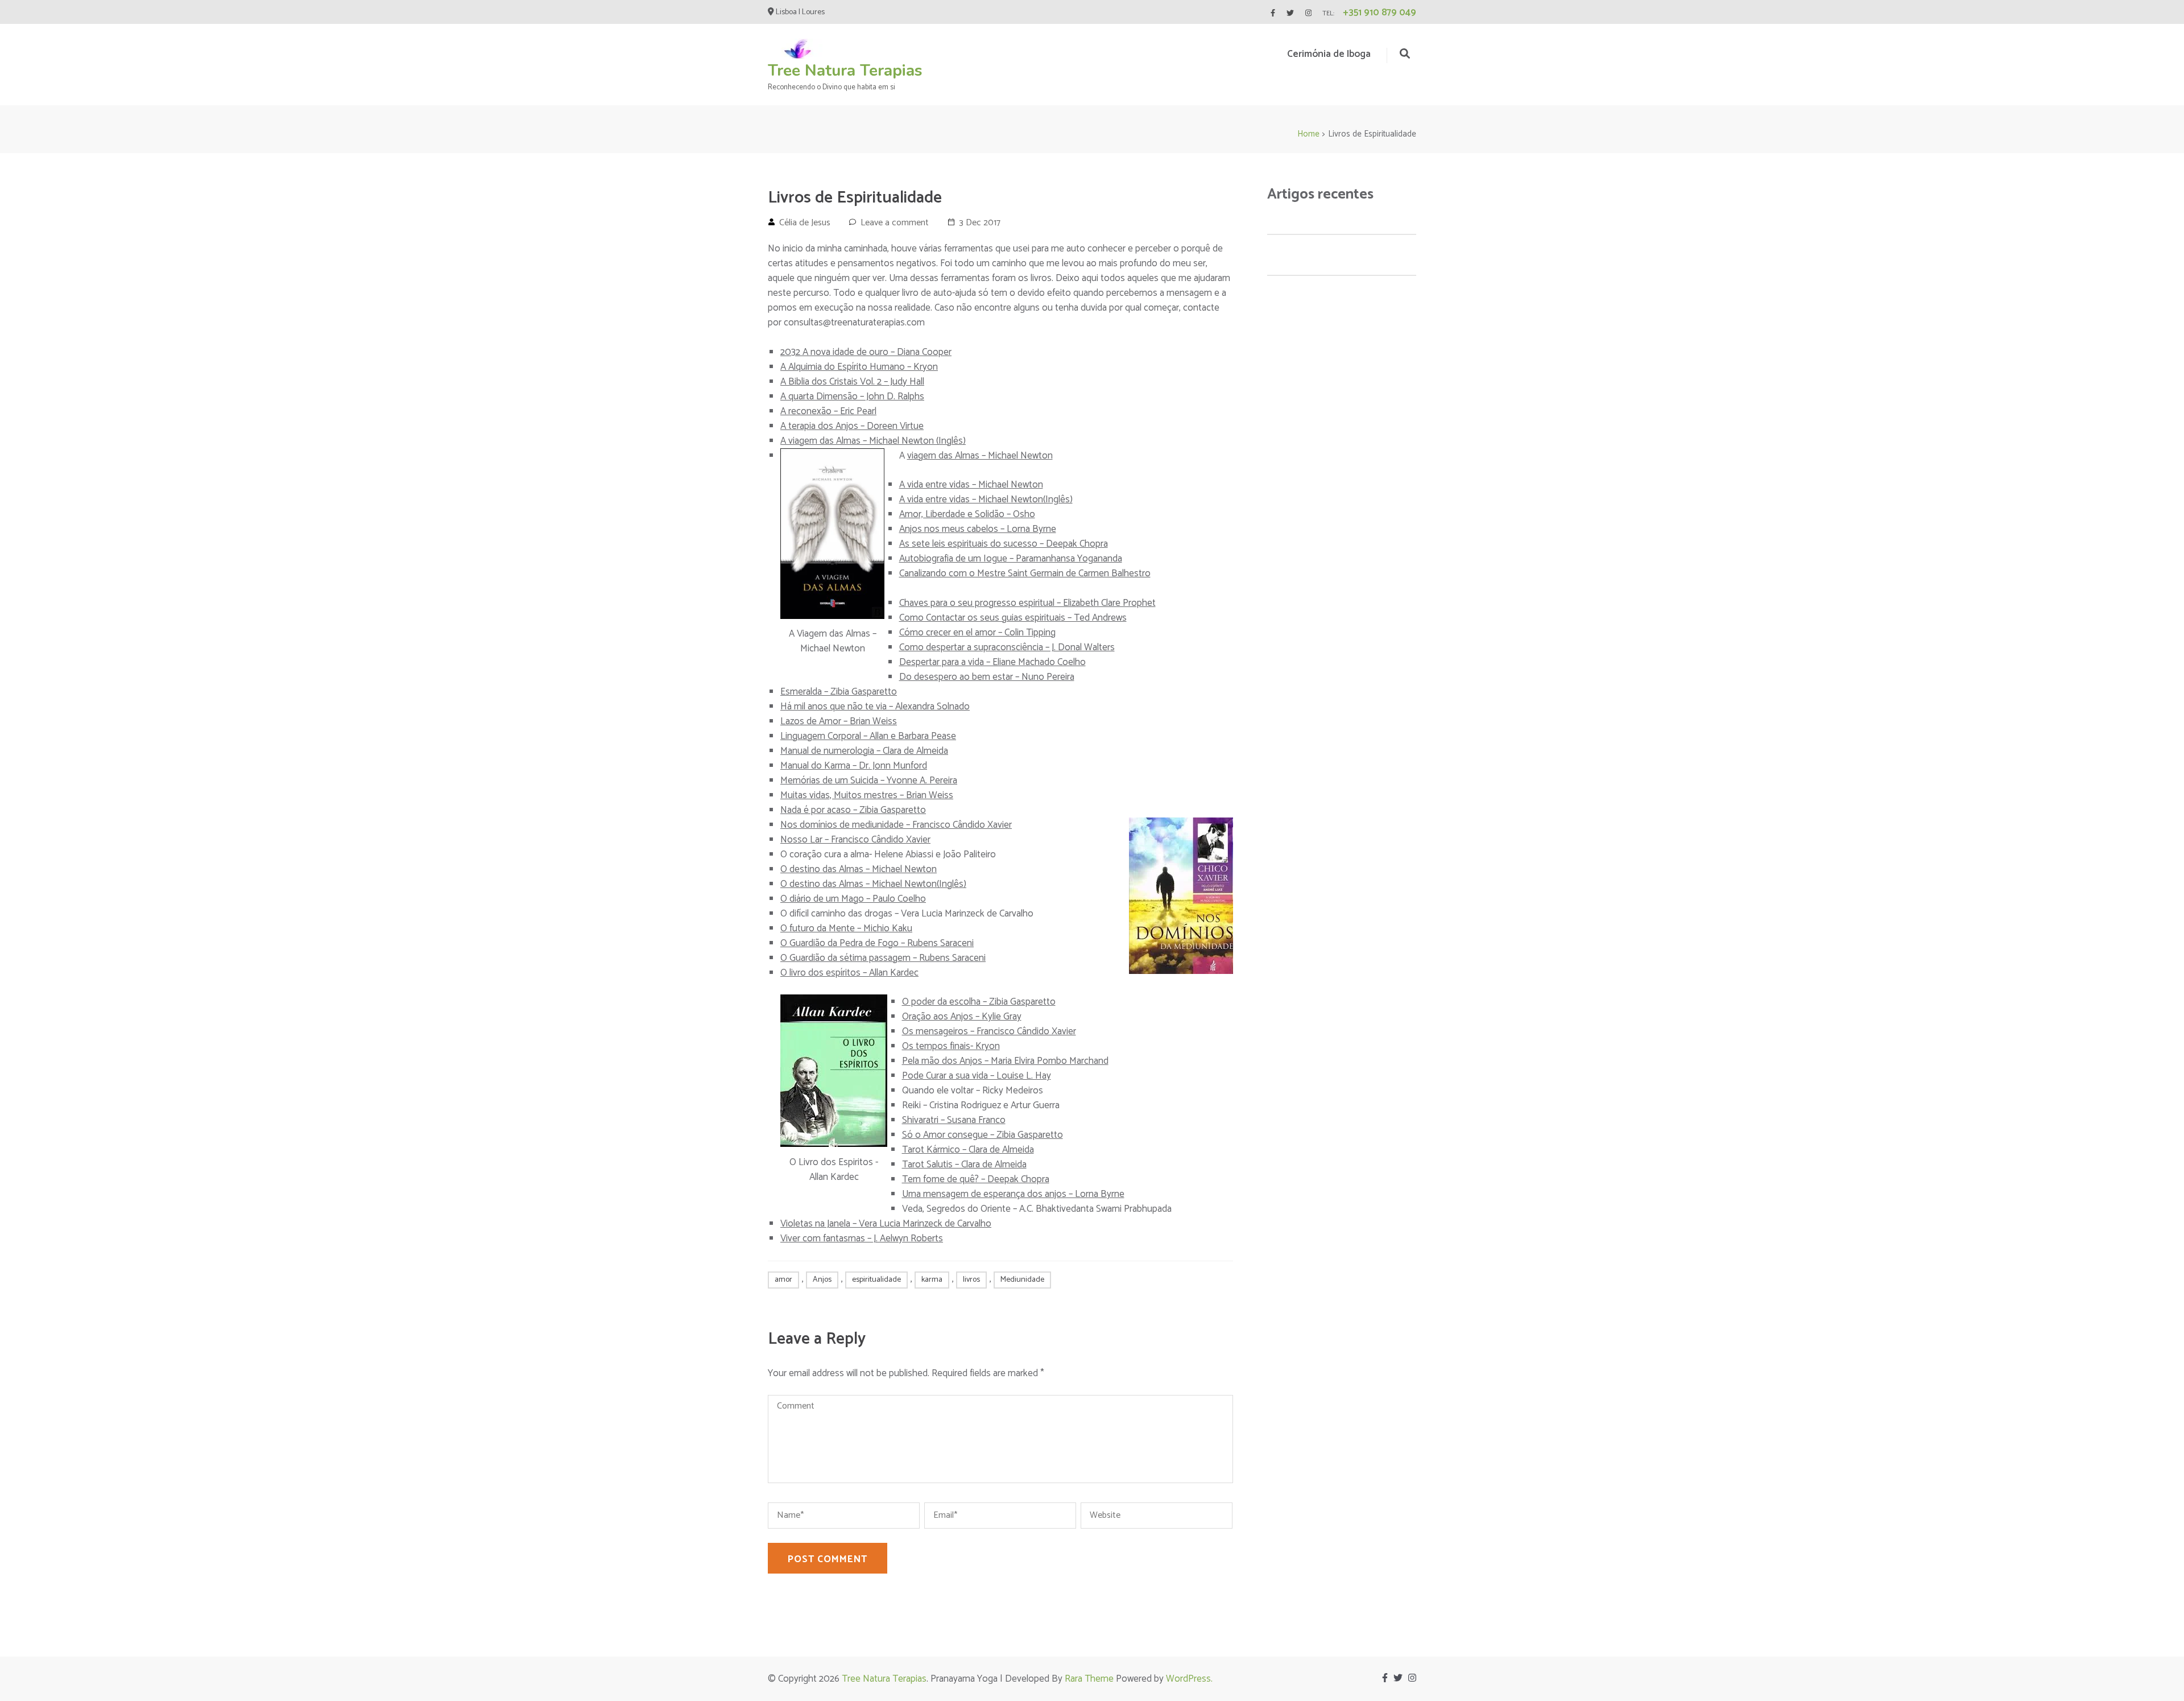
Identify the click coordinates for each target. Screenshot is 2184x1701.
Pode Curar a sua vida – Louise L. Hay (977, 1076)
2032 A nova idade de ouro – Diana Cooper (866, 352)
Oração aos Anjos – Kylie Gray (962, 1017)
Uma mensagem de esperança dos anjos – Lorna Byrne (1013, 1194)
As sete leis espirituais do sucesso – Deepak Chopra (1004, 544)
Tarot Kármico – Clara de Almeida (968, 1150)
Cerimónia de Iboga (1329, 54)
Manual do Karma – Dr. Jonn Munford (854, 766)
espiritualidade (876, 1280)
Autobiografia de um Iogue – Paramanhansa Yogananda (1011, 559)
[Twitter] (1290, 13)
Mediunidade (1022, 1280)
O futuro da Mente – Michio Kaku (846, 928)
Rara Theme (1089, 1679)
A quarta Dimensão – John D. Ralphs (852, 397)
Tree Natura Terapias (845, 71)
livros (971, 1280)
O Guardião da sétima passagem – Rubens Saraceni (883, 958)
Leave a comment (895, 223)
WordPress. (1189, 1679)
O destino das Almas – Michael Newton (859, 869)
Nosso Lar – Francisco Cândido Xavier (855, 840)
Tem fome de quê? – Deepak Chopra (976, 1179)
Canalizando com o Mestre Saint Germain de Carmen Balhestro (1025, 573)
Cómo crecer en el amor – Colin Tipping (977, 633)
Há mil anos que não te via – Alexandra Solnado (875, 707)
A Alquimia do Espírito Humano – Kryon (859, 367)
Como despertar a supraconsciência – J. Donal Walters (1007, 647)
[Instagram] (1308, 13)
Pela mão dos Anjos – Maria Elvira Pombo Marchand (1005, 1061)
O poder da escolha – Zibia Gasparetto (979, 1002)
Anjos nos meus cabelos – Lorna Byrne (978, 529)
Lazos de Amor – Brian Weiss (839, 721)
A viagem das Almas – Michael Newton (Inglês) (873, 441)
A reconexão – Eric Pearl (828, 411)
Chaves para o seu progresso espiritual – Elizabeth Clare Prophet (1027, 603)
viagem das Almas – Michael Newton (980, 456)
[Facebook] (1273, 13)
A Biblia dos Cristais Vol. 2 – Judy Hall (852, 382)
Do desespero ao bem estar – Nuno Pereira (987, 677)
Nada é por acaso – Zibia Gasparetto (853, 810)
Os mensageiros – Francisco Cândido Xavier (989, 1031)
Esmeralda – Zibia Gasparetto (839, 692)
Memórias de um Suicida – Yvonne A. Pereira (869, 781)
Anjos (822, 1280)
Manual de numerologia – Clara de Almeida (864, 751)
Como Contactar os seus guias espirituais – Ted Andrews (1013, 618)
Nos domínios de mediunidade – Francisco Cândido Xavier (896, 825)
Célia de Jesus (805, 223)
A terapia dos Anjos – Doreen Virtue (852, 426)
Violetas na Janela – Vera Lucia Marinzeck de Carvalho (886, 1224)
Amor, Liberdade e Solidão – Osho (967, 514)
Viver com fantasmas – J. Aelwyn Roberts (862, 1238)
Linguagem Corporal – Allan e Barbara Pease (868, 736)
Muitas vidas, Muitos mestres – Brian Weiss (867, 795)
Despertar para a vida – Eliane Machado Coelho (992, 662)
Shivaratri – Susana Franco (954, 1120)
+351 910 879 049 (1380, 13)
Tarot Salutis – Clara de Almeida (964, 1165)
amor (783, 1280)
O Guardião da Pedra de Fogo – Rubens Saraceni (877, 943)
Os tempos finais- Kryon (951, 1046)
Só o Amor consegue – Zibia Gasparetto (983, 1135)
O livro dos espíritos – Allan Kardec (849, 973)
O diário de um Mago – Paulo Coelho (853, 899)
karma (932, 1280)
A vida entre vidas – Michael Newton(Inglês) (986, 499)
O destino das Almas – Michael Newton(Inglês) (873, 884)
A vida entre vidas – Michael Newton (971, 485)
